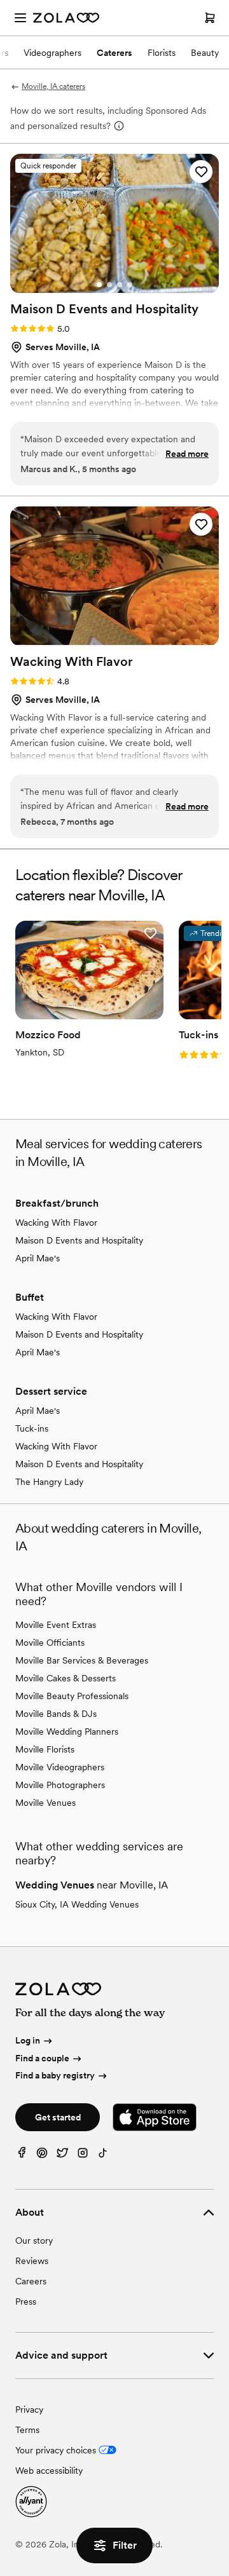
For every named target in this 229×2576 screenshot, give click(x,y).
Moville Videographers (60, 1767)
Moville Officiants (50, 1643)
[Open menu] (20, 18)
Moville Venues (45, 1803)
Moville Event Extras (56, 1625)
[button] (201, 172)
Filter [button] (125, 2545)
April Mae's (38, 1258)
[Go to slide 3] (120, 285)
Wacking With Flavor (56, 1223)
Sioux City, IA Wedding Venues (77, 1904)
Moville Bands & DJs (56, 1714)
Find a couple (42, 2058)
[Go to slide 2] (109, 285)
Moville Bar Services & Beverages (82, 1660)
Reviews (32, 2261)
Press (26, 2301)
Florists (162, 53)
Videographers (52, 53)
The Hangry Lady (49, 1482)
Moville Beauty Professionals (72, 1696)
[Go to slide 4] (130, 285)
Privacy (29, 2410)
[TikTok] (103, 2156)
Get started (58, 2117)
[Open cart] (210, 18)
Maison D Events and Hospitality (79, 1240)
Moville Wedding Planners (67, 1732)
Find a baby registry (55, 2076)
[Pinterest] (42, 2156)
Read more (187, 454)
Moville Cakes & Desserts (66, 1678)
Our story (34, 2240)
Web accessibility (49, 2471)
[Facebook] (22, 2156)
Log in (28, 2040)
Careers (31, 2281)
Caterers (114, 53)
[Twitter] (62, 2156)
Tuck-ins (32, 1428)
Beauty (205, 53)
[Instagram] (83, 2156)
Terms (27, 2430)
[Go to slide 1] (99, 285)
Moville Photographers (60, 1785)
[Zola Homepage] (66, 18)
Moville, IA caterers (53, 86)
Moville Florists (45, 1749)
